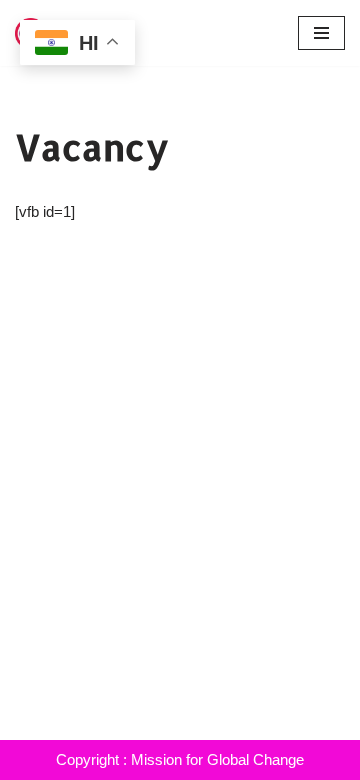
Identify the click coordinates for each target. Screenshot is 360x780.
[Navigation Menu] (321, 33)
